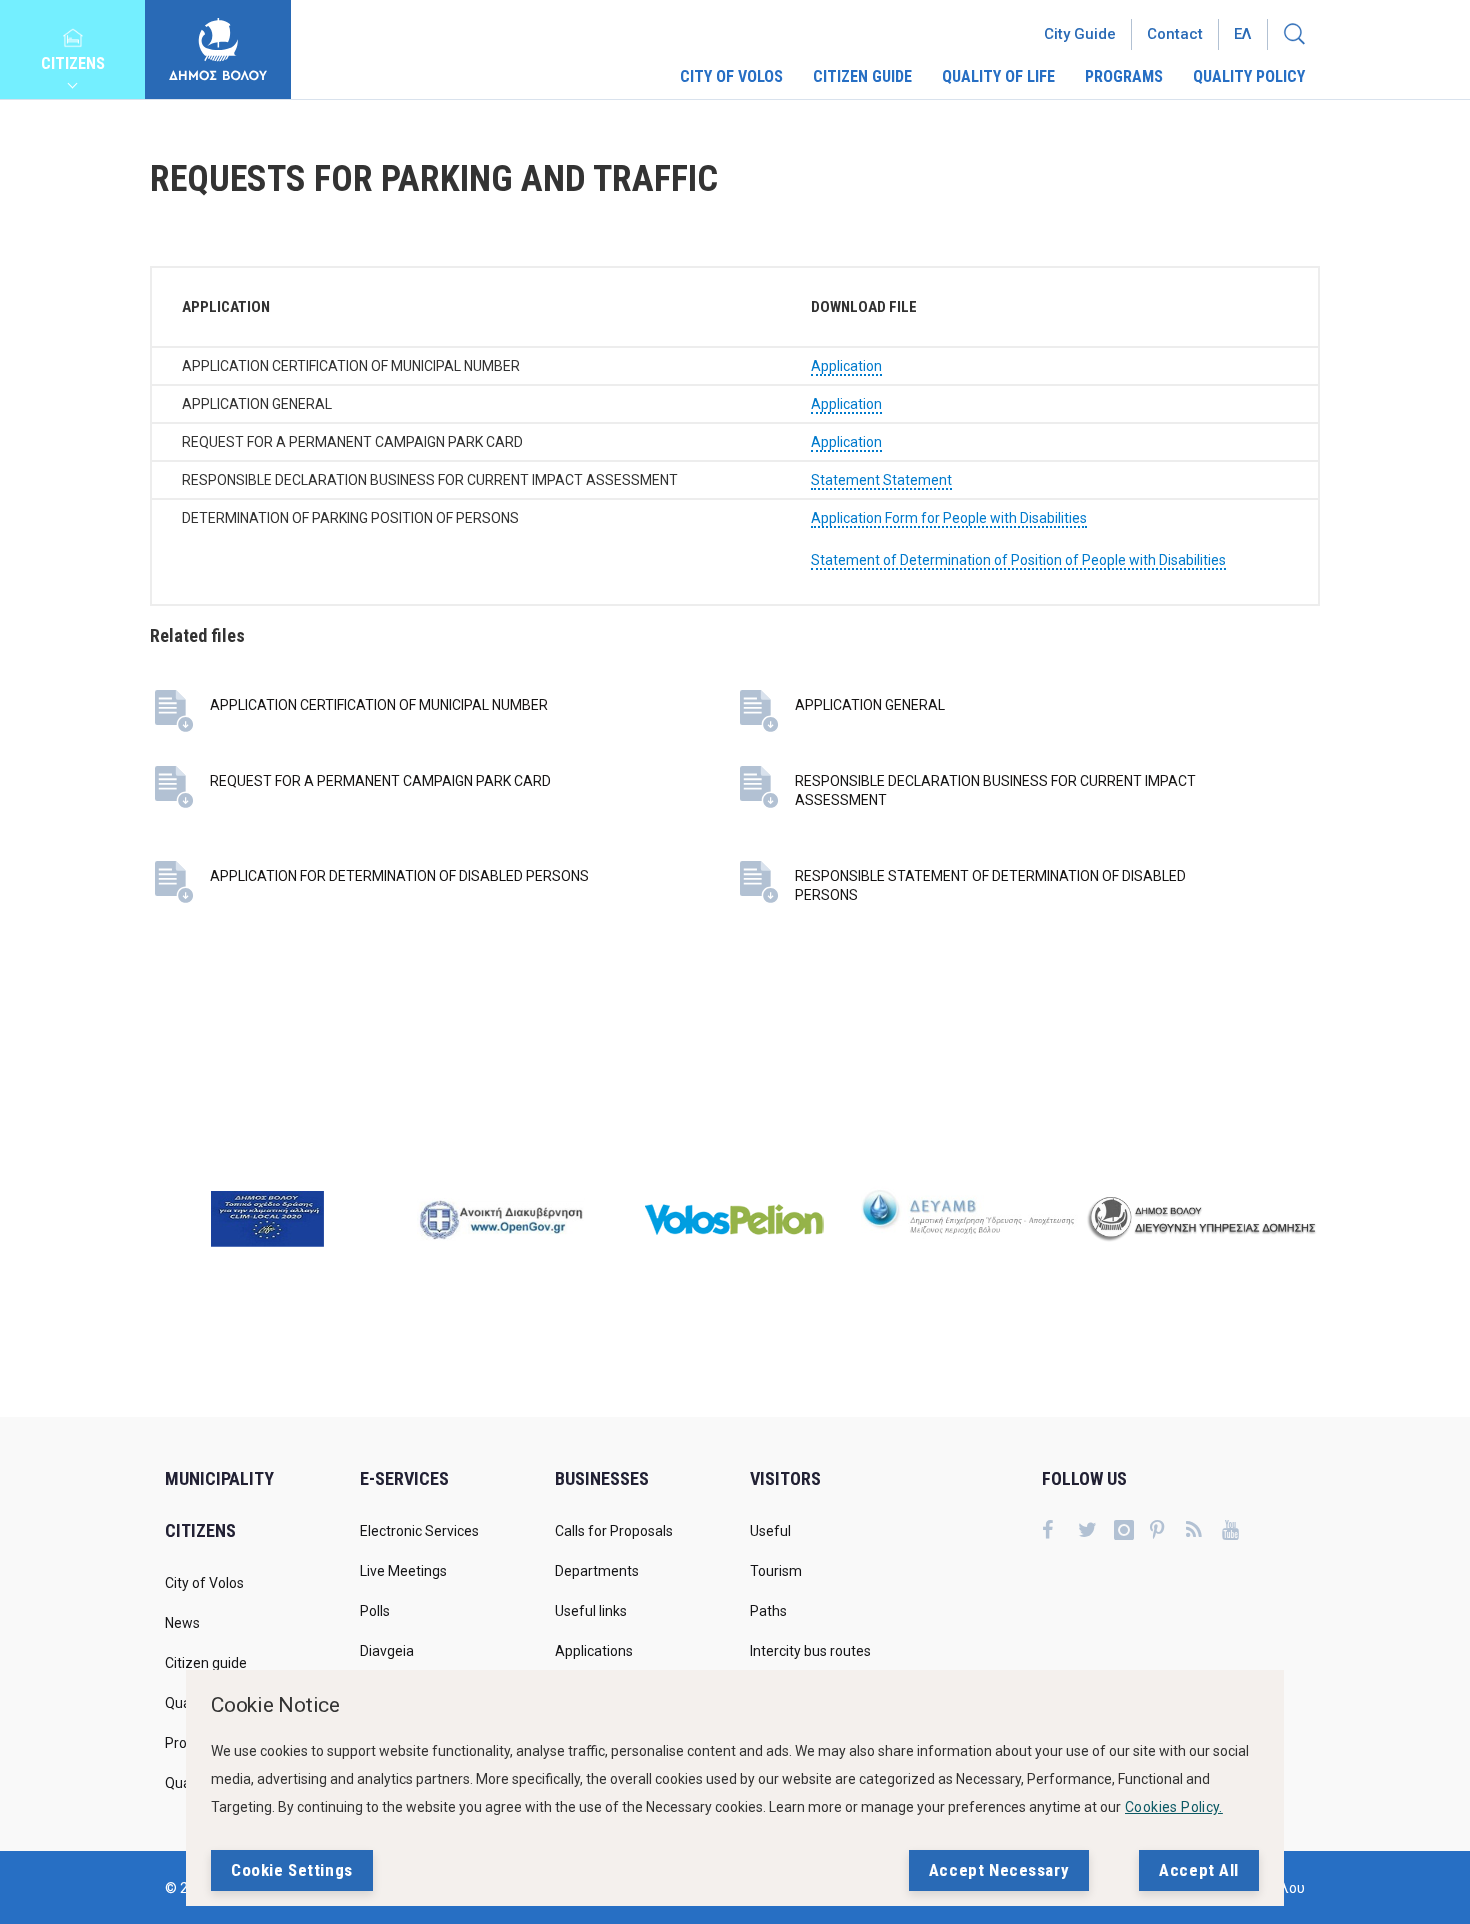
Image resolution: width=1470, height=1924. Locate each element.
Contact (1175, 34)
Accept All (1199, 1870)
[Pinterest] (1168, 1532)
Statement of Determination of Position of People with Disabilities (1018, 560)
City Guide (1080, 34)
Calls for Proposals (614, 1531)
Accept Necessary (999, 1870)
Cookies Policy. (1174, 1807)
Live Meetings (403, 1571)
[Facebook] (1060, 1532)
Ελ (1243, 34)
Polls (375, 1611)
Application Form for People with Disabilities (949, 518)
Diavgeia (387, 1651)
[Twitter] (1096, 1532)
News (182, 1623)
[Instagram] (1132, 1532)
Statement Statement (881, 480)
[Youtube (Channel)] (1240, 1532)
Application (846, 366)
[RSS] (1204, 1532)
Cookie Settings (292, 1870)
